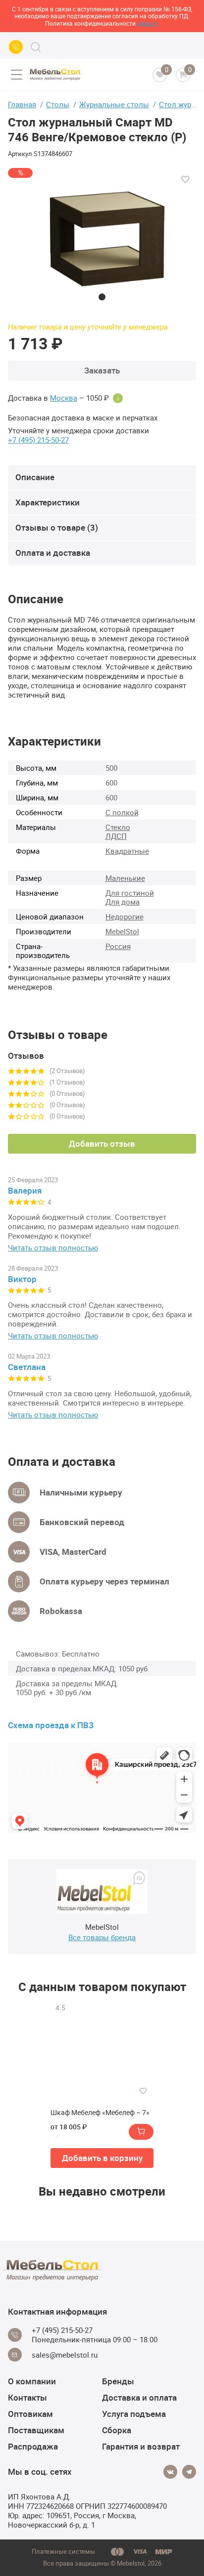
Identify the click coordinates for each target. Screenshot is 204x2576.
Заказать (102, 370)
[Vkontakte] (170, 2472)
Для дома (123, 902)
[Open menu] (16, 75)
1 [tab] (102, 297)
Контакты (27, 2397)
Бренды (118, 2381)
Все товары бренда (102, 1937)
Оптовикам (30, 2414)
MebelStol (122, 931)
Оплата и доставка (53, 553)
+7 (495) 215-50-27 (38, 440)
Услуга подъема (134, 2414)
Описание (35, 477)
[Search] (36, 47)
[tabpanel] (102, 234)
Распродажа (33, 2446)
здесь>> (148, 23)
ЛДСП (116, 836)
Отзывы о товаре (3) (57, 527)
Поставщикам (36, 2430)
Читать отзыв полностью (53, 1248)
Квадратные (127, 851)
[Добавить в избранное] (185, 179)
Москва (64, 398)
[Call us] (16, 47)
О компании (32, 2381)
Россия (118, 946)
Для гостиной (130, 893)
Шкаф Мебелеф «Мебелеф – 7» (100, 2113)
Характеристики (48, 502)
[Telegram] (189, 2472)
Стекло (118, 827)
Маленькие (125, 878)
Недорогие (125, 916)
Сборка (117, 2430)
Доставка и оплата (139, 2397)
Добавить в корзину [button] (102, 2158)
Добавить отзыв (102, 1143)
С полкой (122, 812)
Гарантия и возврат (141, 2446)
